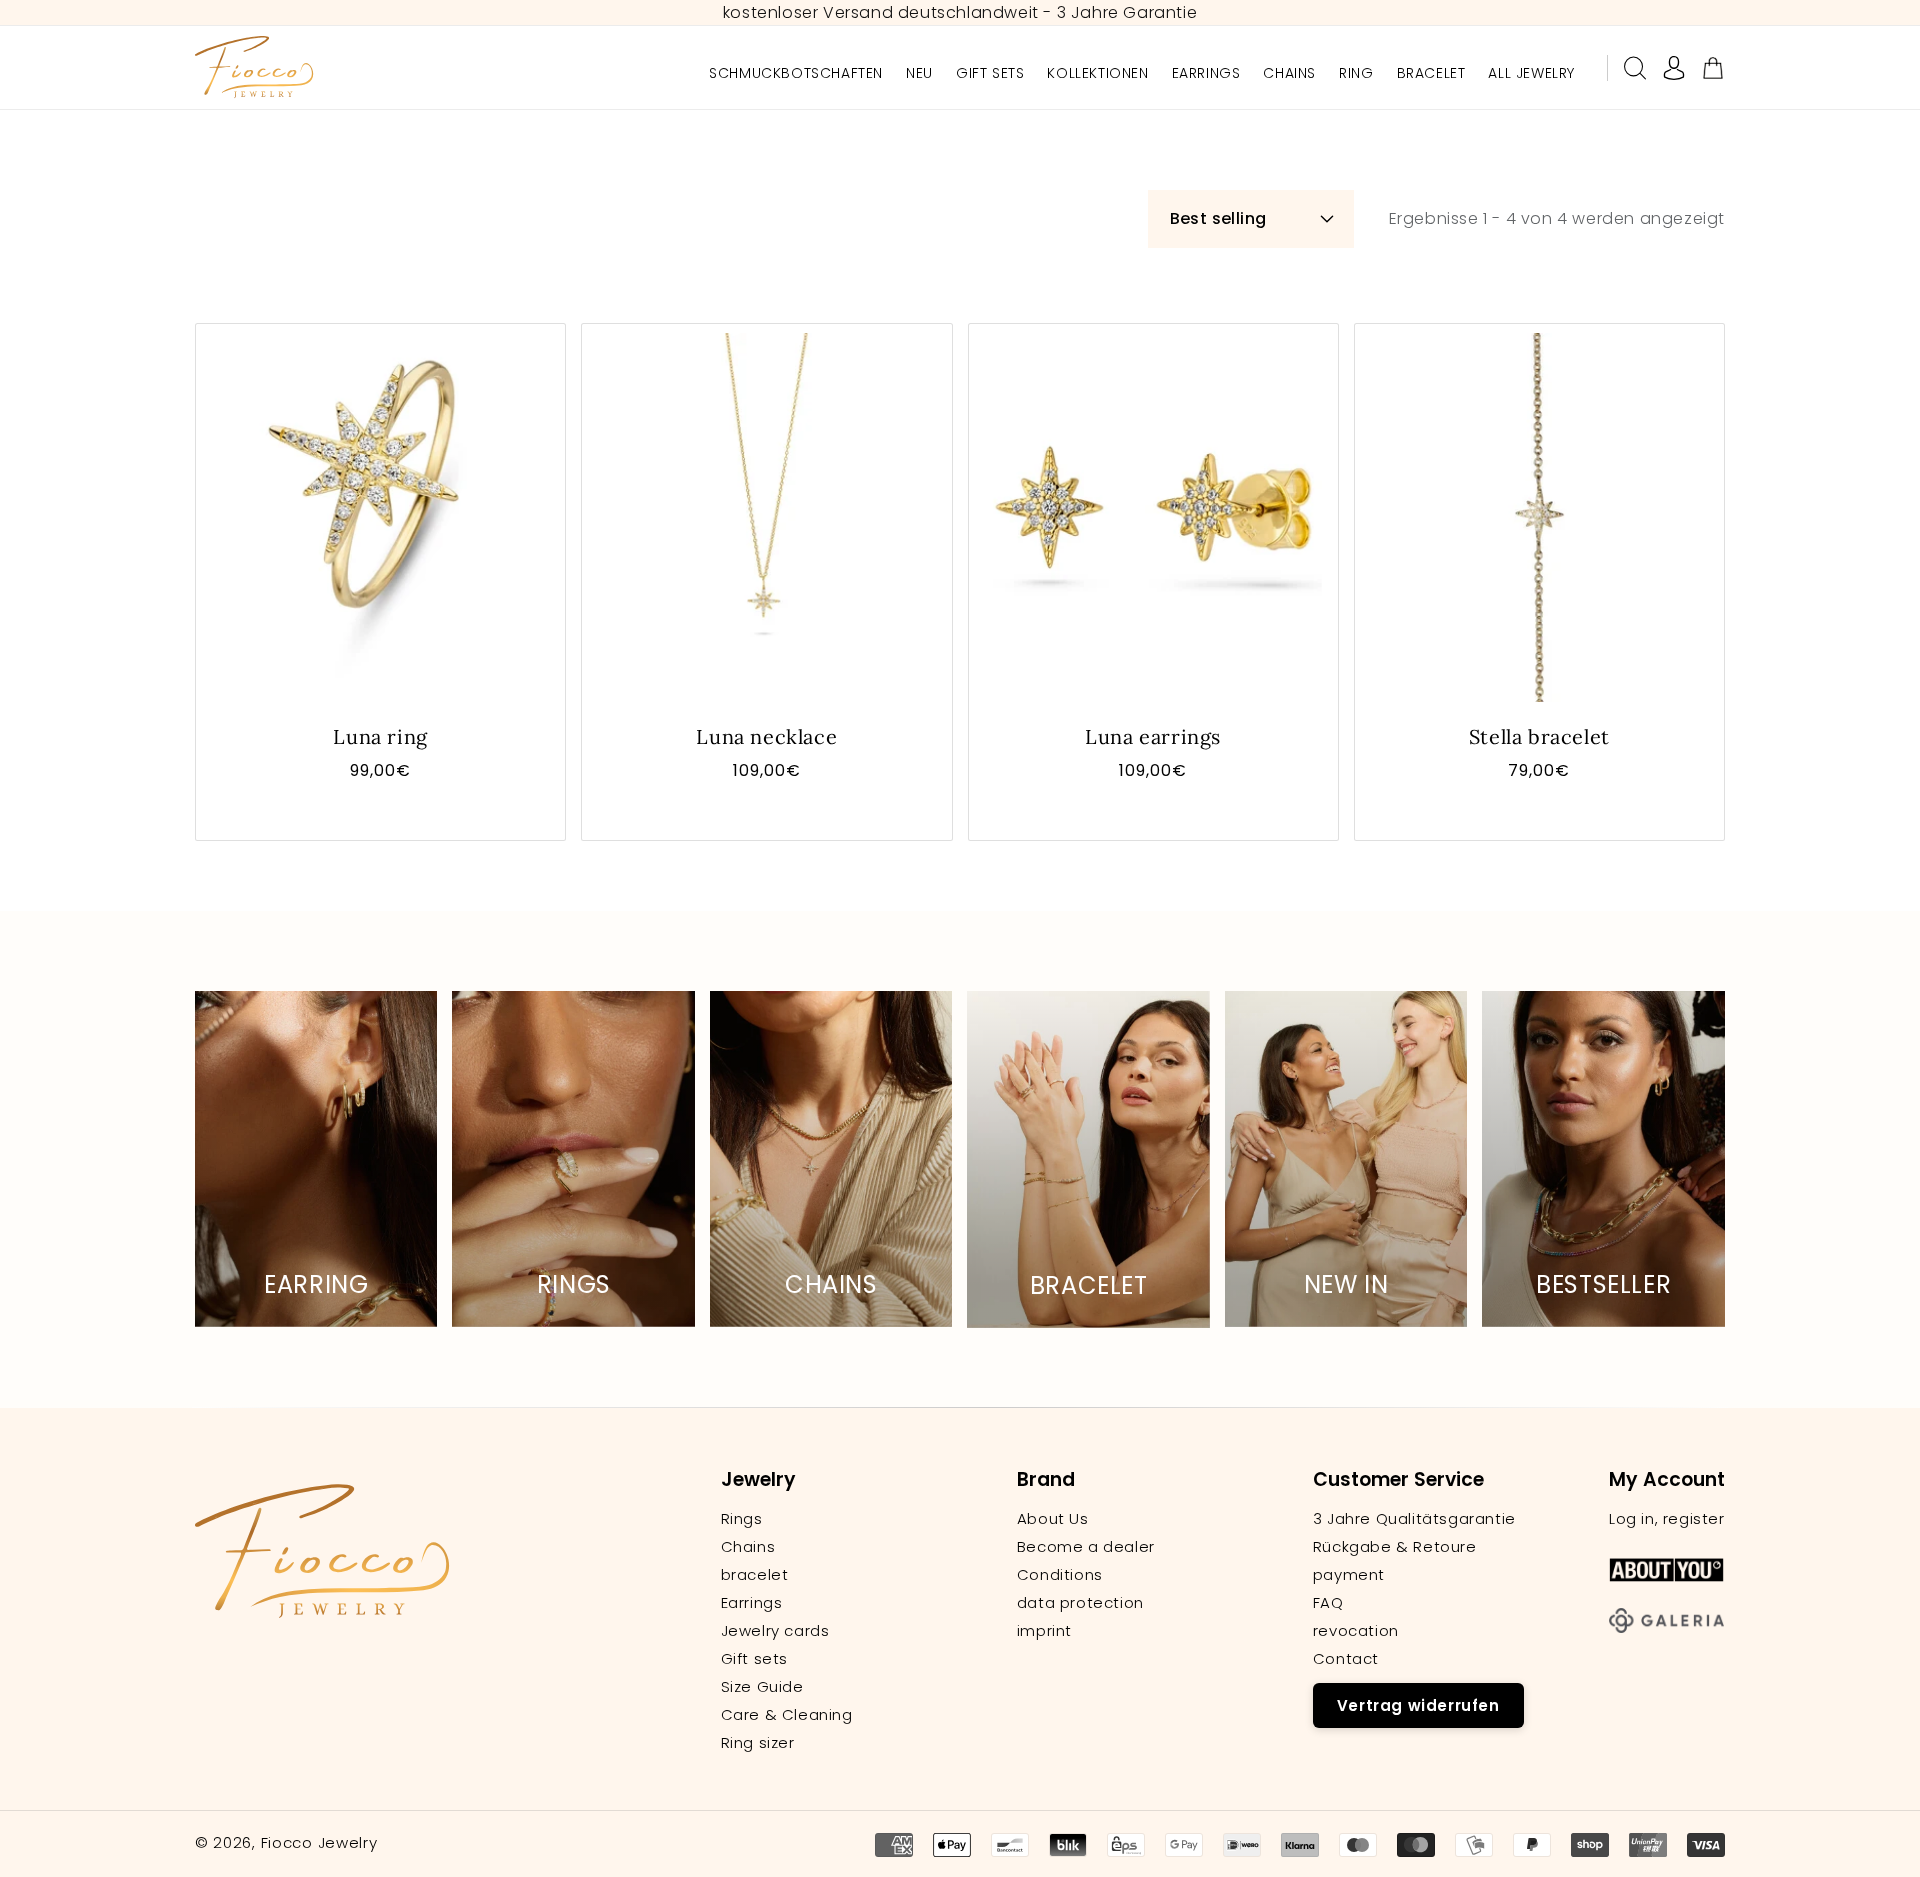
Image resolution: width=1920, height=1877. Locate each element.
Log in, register (1667, 1519)
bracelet (755, 1575)
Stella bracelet (1539, 736)
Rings (742, 1519)
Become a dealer (1086, 1547)
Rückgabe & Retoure (1395, 1547)
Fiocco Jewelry (319, 1842)
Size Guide (762, 1687)
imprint (1044, 1631)
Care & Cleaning (787, 1715)
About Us (1053, 1519)
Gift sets (754, 1659)
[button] (1635, 68)
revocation (1356, 1631)
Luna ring (380, 736)
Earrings (752, 1603)
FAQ (1328, 1603)
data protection (1080, 1603)
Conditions (1060, 1575)
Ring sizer (758, 1743)
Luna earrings (1153, 736)
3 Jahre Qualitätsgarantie (1414, 1519)
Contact (1346, 1659)
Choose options (381, 811)
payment (1349, 1575)
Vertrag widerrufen (1418, 1705)
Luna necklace (766, 736)
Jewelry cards (775, 1631)
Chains (748, 1547)
